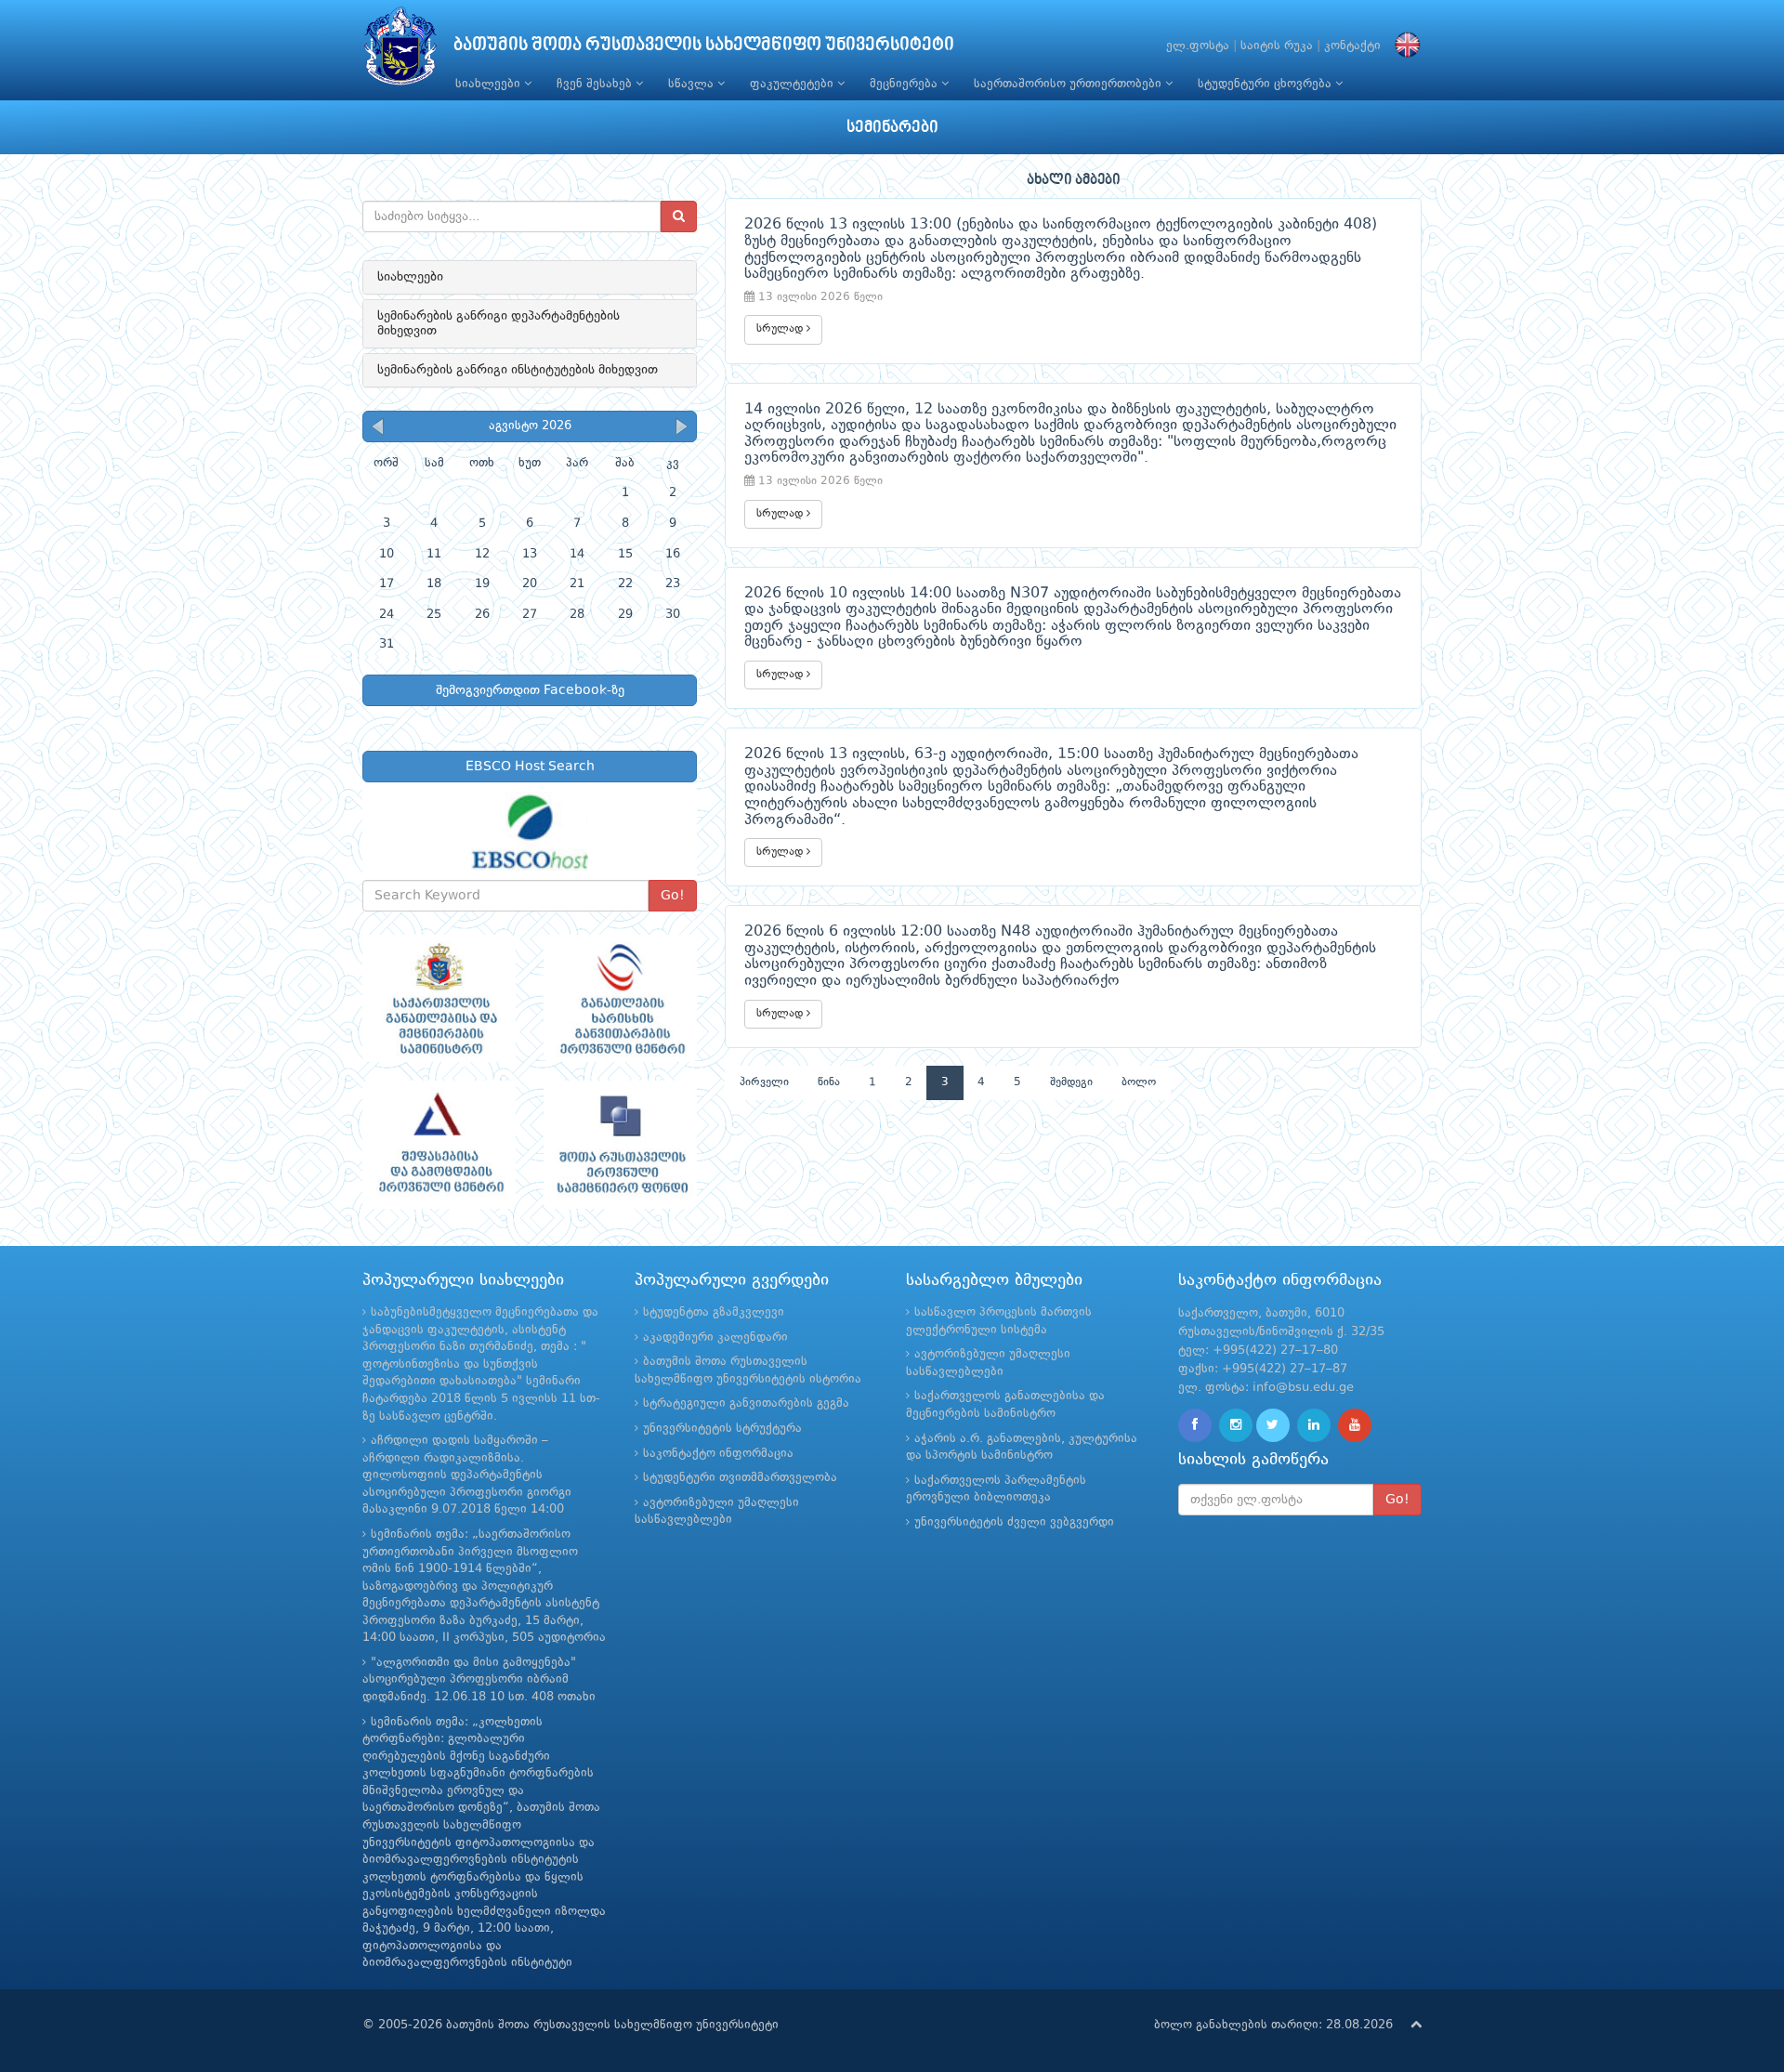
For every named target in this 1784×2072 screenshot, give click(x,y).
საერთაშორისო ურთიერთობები (1069, 84)
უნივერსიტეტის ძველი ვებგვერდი (1014, 1522)
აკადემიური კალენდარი (715, 1338)
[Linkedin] (1314, 1425)
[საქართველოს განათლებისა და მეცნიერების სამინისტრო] (439, 999)
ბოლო (1139, 1082)
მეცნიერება (905, 84)
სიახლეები (490, 84)
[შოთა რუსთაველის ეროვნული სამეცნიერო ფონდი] (620, 1145)
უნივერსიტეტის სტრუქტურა (722, 1429)
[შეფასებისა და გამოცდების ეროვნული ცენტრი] (439, 1145)
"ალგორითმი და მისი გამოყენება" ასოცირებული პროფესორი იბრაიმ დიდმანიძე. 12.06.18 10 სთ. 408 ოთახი (479, 1680)
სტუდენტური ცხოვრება (1266, 84)
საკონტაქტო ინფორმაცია (718, 1454)
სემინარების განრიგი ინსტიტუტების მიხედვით (518, 370)
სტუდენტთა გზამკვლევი (714, 1312)
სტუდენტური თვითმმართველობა (740, 1478)
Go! (673, 896)
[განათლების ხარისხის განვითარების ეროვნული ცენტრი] (620, 999)
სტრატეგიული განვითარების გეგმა (746, 1403)
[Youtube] (1355, 1425)
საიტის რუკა (1277, 46)
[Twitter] (1273, 1425)
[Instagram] (1236, 1425)
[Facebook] (1195, 1425)
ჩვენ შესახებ (596, 84)
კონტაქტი (1352, 46)
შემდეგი (1071, 1082)
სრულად (781, 329)
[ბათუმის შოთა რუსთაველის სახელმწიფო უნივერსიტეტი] (400, 51)
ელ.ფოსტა (1198, 46)
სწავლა (693, 84)
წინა (829, 1082)
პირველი (764, 1082)
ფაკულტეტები (794, 84)
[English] (1403, 46)
